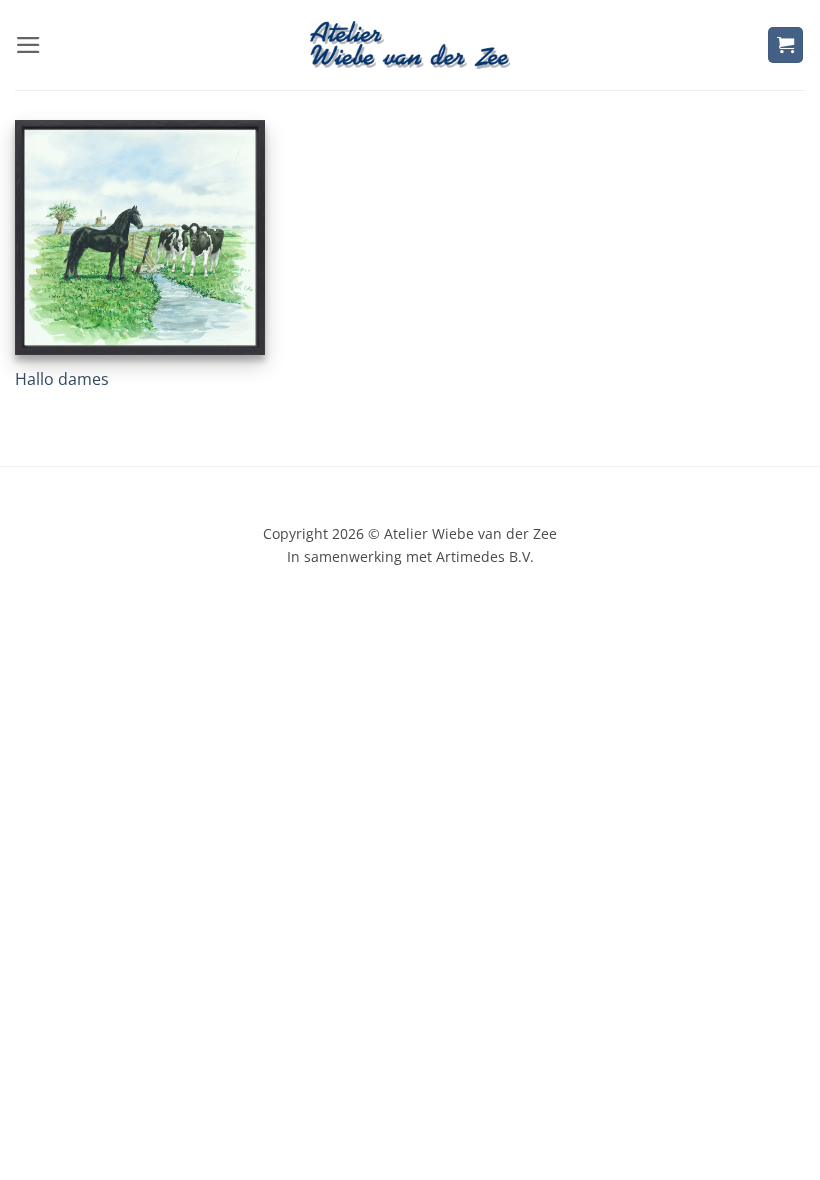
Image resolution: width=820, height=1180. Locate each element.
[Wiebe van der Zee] (410, 44)
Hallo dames (62, 379)
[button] (28, 45)
